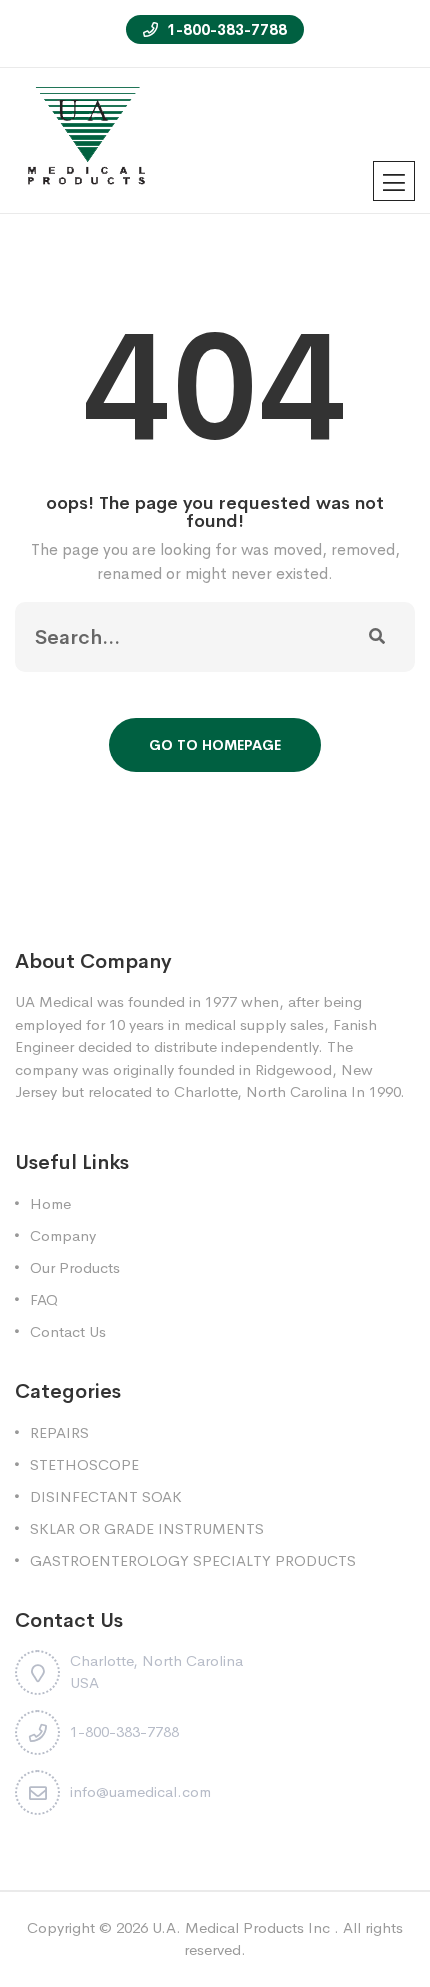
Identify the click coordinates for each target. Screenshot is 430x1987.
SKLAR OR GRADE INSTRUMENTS (147, 1528)
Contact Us (68, 1331)
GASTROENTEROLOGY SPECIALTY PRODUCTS (193, 1560)
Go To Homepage (215, 745)
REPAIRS (59, 1432)
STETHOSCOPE (84, 1464)
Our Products (75, 1267)
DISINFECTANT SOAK (106, 1496)
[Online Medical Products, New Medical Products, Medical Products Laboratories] (88, 138)
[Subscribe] (377, 637)
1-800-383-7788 (225, 29)
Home (50, 1203)
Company (63, 1235)
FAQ (44, 1299)
